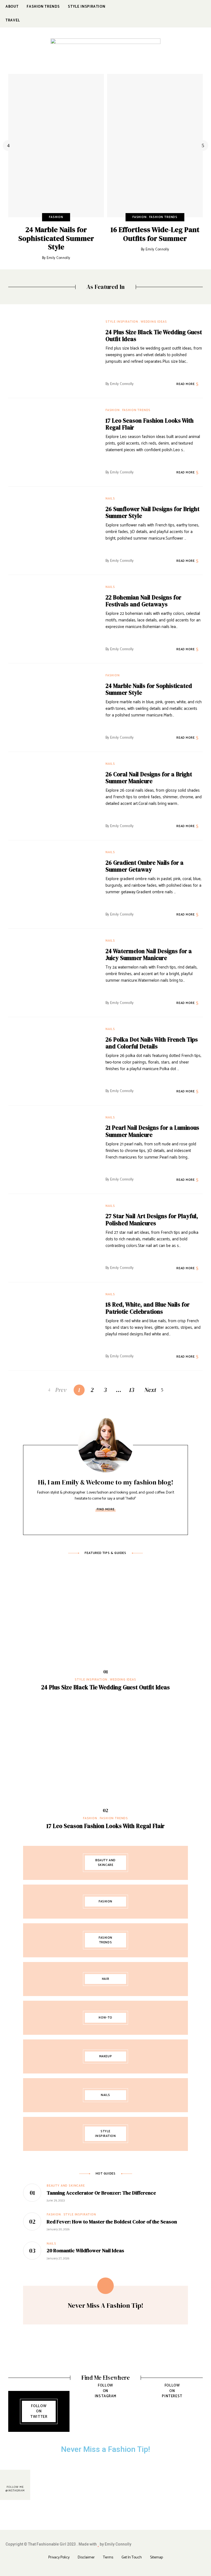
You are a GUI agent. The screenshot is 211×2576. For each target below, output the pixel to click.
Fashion (56, 217)
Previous (8, 146)
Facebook (164, 14)
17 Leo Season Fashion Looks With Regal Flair (150, 424)
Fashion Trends (163, 217)
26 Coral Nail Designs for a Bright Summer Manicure (149, 778)
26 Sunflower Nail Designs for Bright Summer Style (152, 512)
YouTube (204, 14)
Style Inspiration (122, 322)
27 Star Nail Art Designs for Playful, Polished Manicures (152, 1219)
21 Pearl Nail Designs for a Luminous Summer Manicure (152, 1131)
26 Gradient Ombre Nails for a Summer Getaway (145, 866)
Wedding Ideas (154, 322)
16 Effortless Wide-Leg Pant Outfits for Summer (155, 234)
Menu (197, 51)
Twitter (175, 14)
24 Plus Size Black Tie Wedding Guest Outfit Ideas (154, 336)
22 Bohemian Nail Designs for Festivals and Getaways (143, 601)
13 (132, 1390)
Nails (110, 499)
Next (203, 146)
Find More (105, 1509)
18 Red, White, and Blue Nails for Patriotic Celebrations (148, 1308)
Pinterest (196, 14)
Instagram (186, 14)
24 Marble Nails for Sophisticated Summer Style (56, 238)
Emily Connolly (59, 258)
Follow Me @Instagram (15, 2489)
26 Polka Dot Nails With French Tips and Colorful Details (152, 1043)
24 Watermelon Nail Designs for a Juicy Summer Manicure (149, 955)
